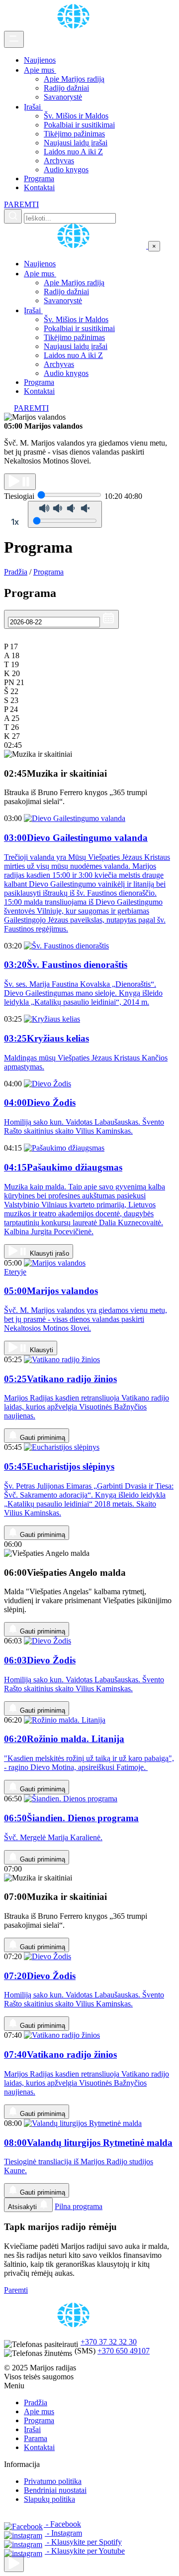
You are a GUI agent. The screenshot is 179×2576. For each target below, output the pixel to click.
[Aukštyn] (14, 2564)
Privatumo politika (53, 2481)
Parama (36, 2438)
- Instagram (63, 2533)
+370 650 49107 (124, 2351)
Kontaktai (39, 187)
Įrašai (33, 107)
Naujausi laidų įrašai (76, 143)
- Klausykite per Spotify (83, 2542)
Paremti (16, 2290)
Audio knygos (66, 170)
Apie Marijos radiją (74, 79)
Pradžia (16, 572)
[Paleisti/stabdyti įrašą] (20, 482)
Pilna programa (79, 2206)
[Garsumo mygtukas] (65, 514)
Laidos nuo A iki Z (73, 152)
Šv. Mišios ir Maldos (76, 116)
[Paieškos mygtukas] (13, 216)
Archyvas (59, 161)
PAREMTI (21, 204)
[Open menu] (14, 39)
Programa (39, 178)
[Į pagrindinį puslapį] (76, 246)
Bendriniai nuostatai (55, 2490)
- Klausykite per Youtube (85, 2551)
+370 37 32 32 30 (109, 2342)
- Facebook (62, 2524)
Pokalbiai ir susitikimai (79, 125)
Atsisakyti (23, 2207)
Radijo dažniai (66, 88)
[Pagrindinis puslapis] (75, 26)
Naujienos (40, 60)
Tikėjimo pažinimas (74, 134)
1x (15, 522)
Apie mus (40, 70)
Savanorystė (63, 97)
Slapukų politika (49, 2499)
